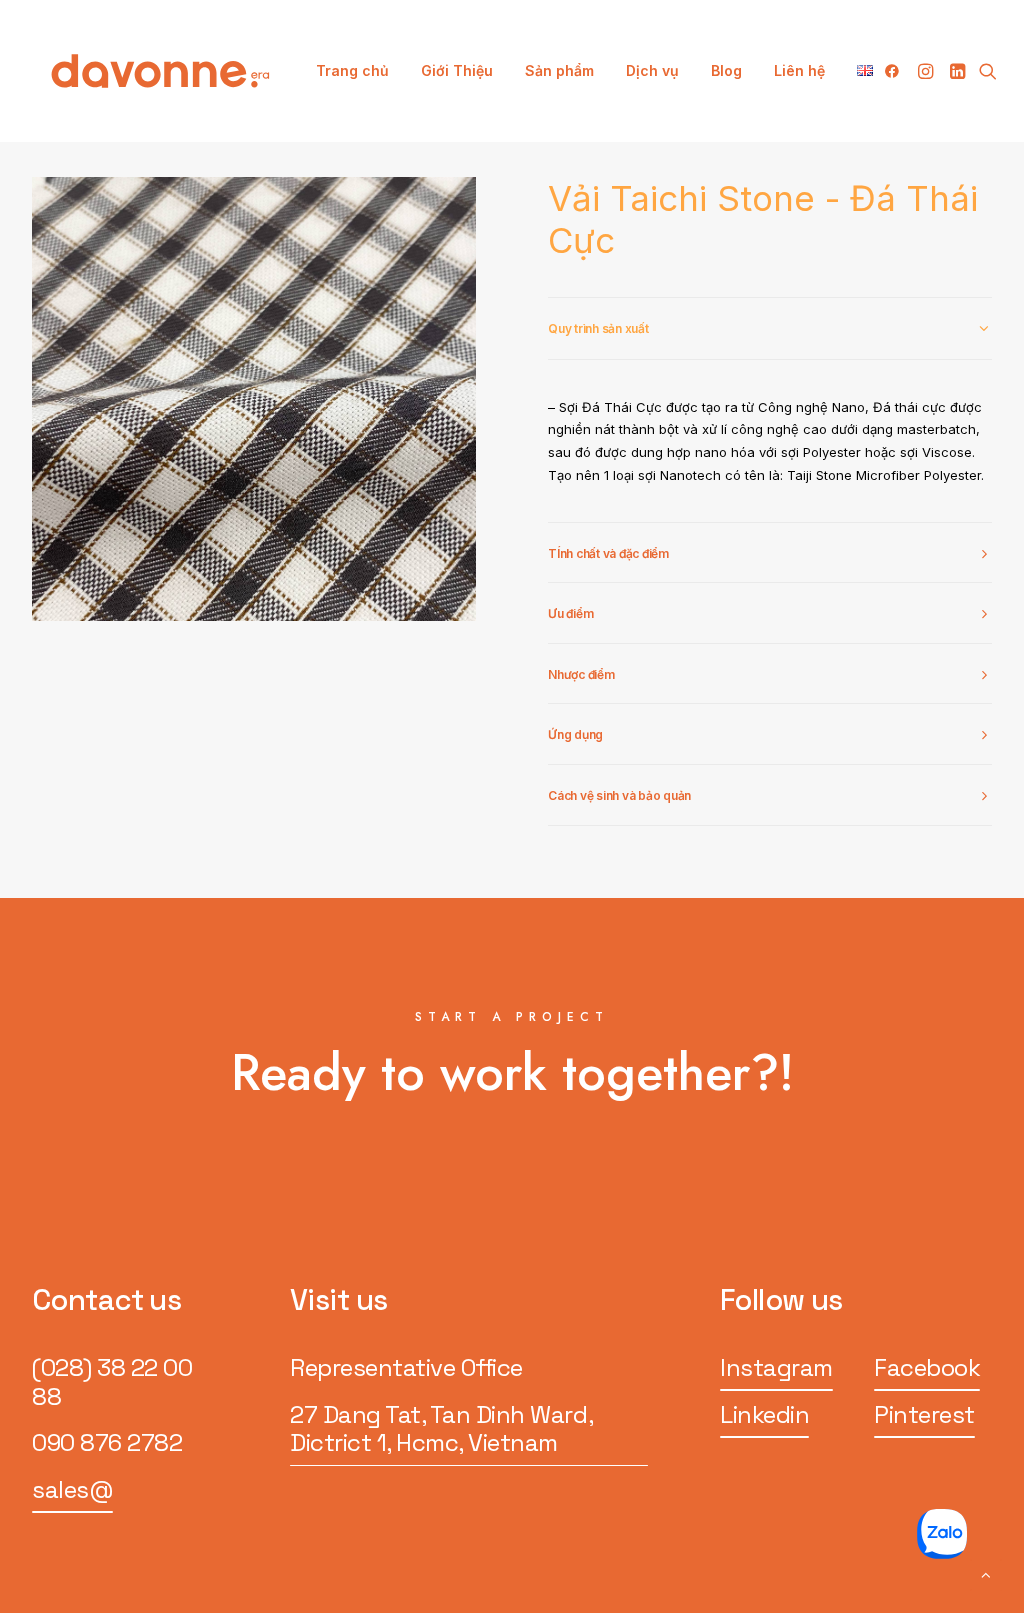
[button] (895, 71)
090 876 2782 (107, 1442)
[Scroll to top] (986, 1573)
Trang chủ (352, 70)
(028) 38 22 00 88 (112, 1382)
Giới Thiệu (457, 70)
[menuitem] (352, 71)
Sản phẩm (559, 70)
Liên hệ (799, 70)
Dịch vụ (652, 70)
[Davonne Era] (160, 71)
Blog (726, 70)
